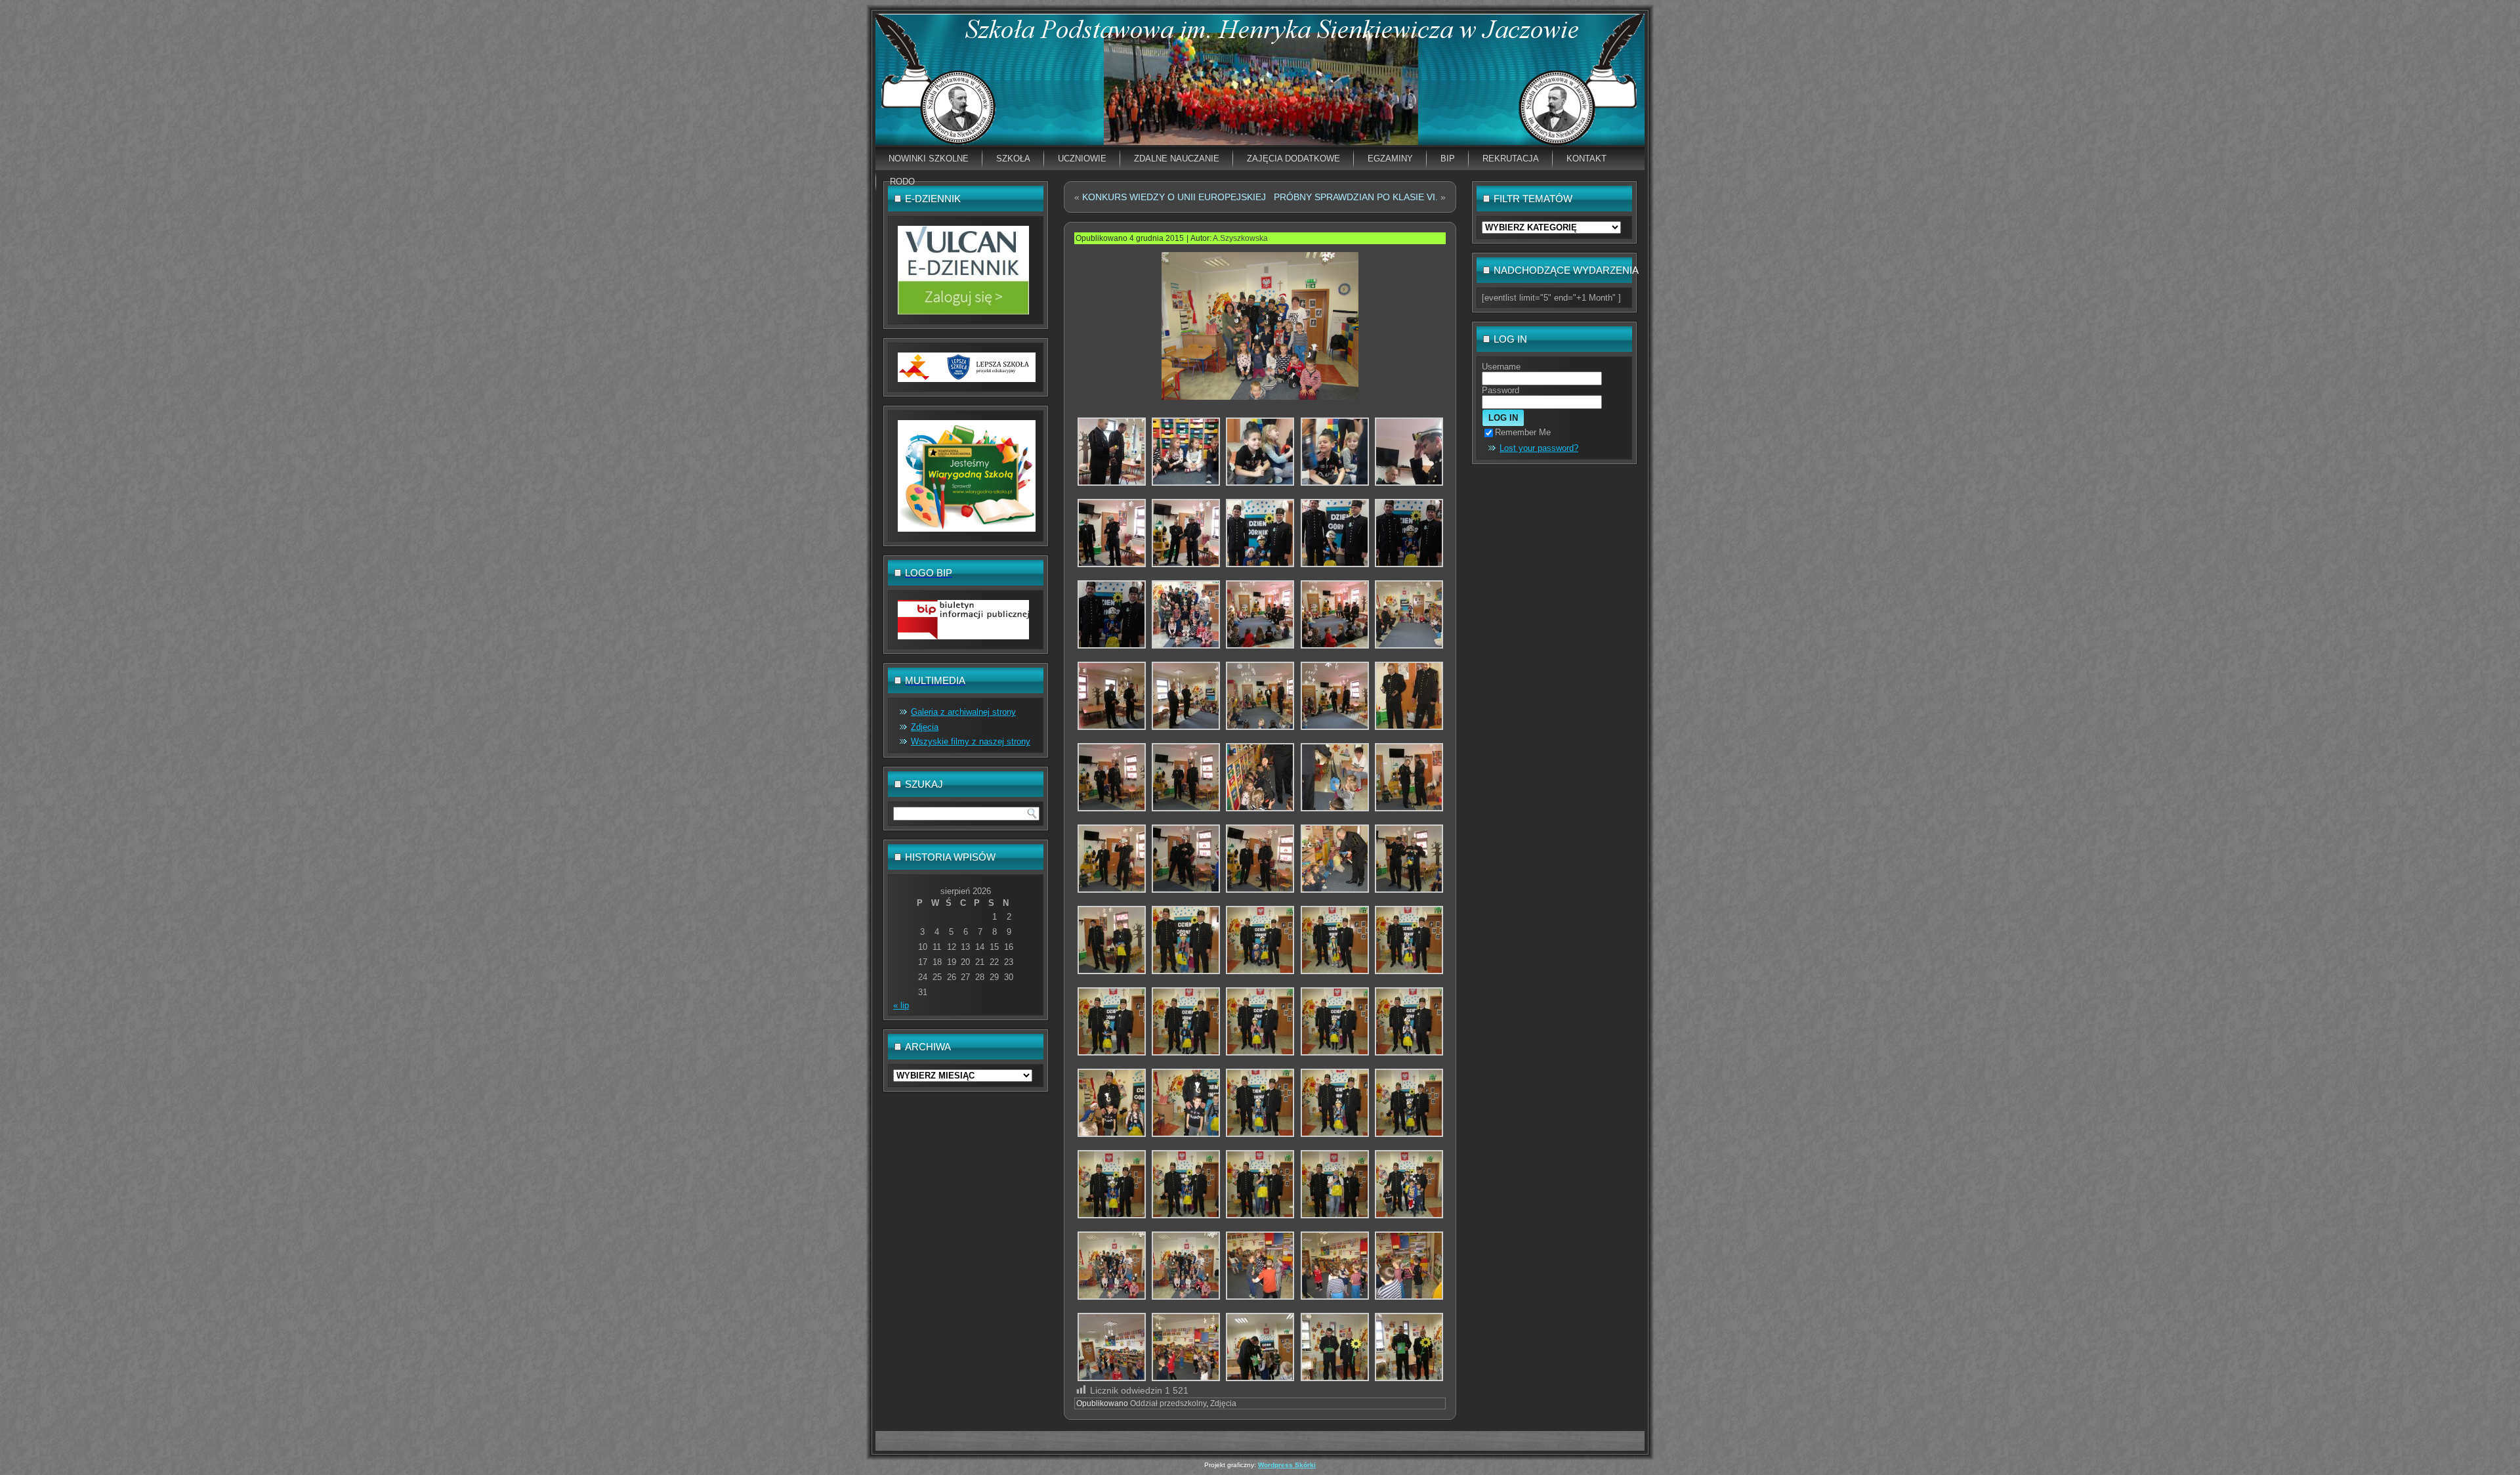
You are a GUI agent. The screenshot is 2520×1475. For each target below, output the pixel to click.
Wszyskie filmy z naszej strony (971, 741)
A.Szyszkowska (1240, 238)
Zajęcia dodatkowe (1293, 159)
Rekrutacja (1511, 159)
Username (1501, 367)
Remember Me (1523, 432)
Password (1501, 390)
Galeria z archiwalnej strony (963, 712)
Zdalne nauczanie (1177, 159)
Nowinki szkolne (929, 159)
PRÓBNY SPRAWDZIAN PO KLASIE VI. (1356, 197)
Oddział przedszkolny (1168, 1403)
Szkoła (1013, 159)
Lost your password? (1539, 448)
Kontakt (1586, 159)
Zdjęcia (925, 727)
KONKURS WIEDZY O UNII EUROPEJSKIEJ (1174, 197)
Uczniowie (1082, 159)
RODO (902, 182)
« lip (901, 1005)
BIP (1448, 159)
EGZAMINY (1390, 159)
